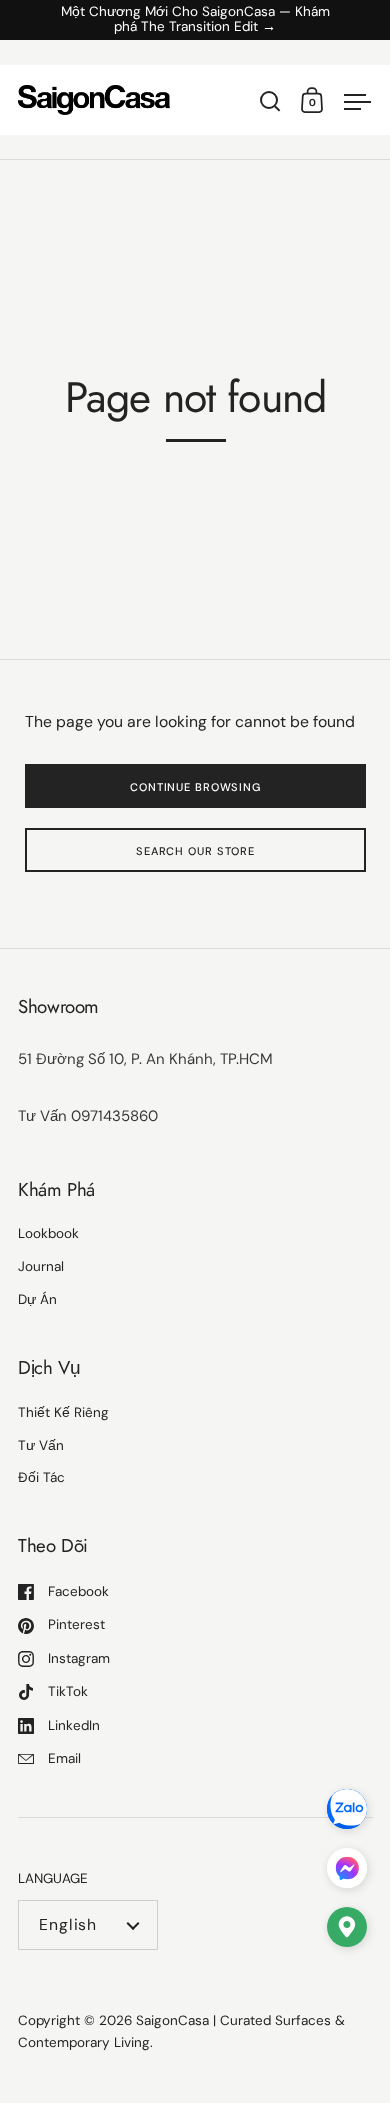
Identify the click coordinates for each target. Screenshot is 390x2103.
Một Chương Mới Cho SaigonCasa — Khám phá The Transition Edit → (195, 20)
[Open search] (270, 101)
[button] (347, 1931)
